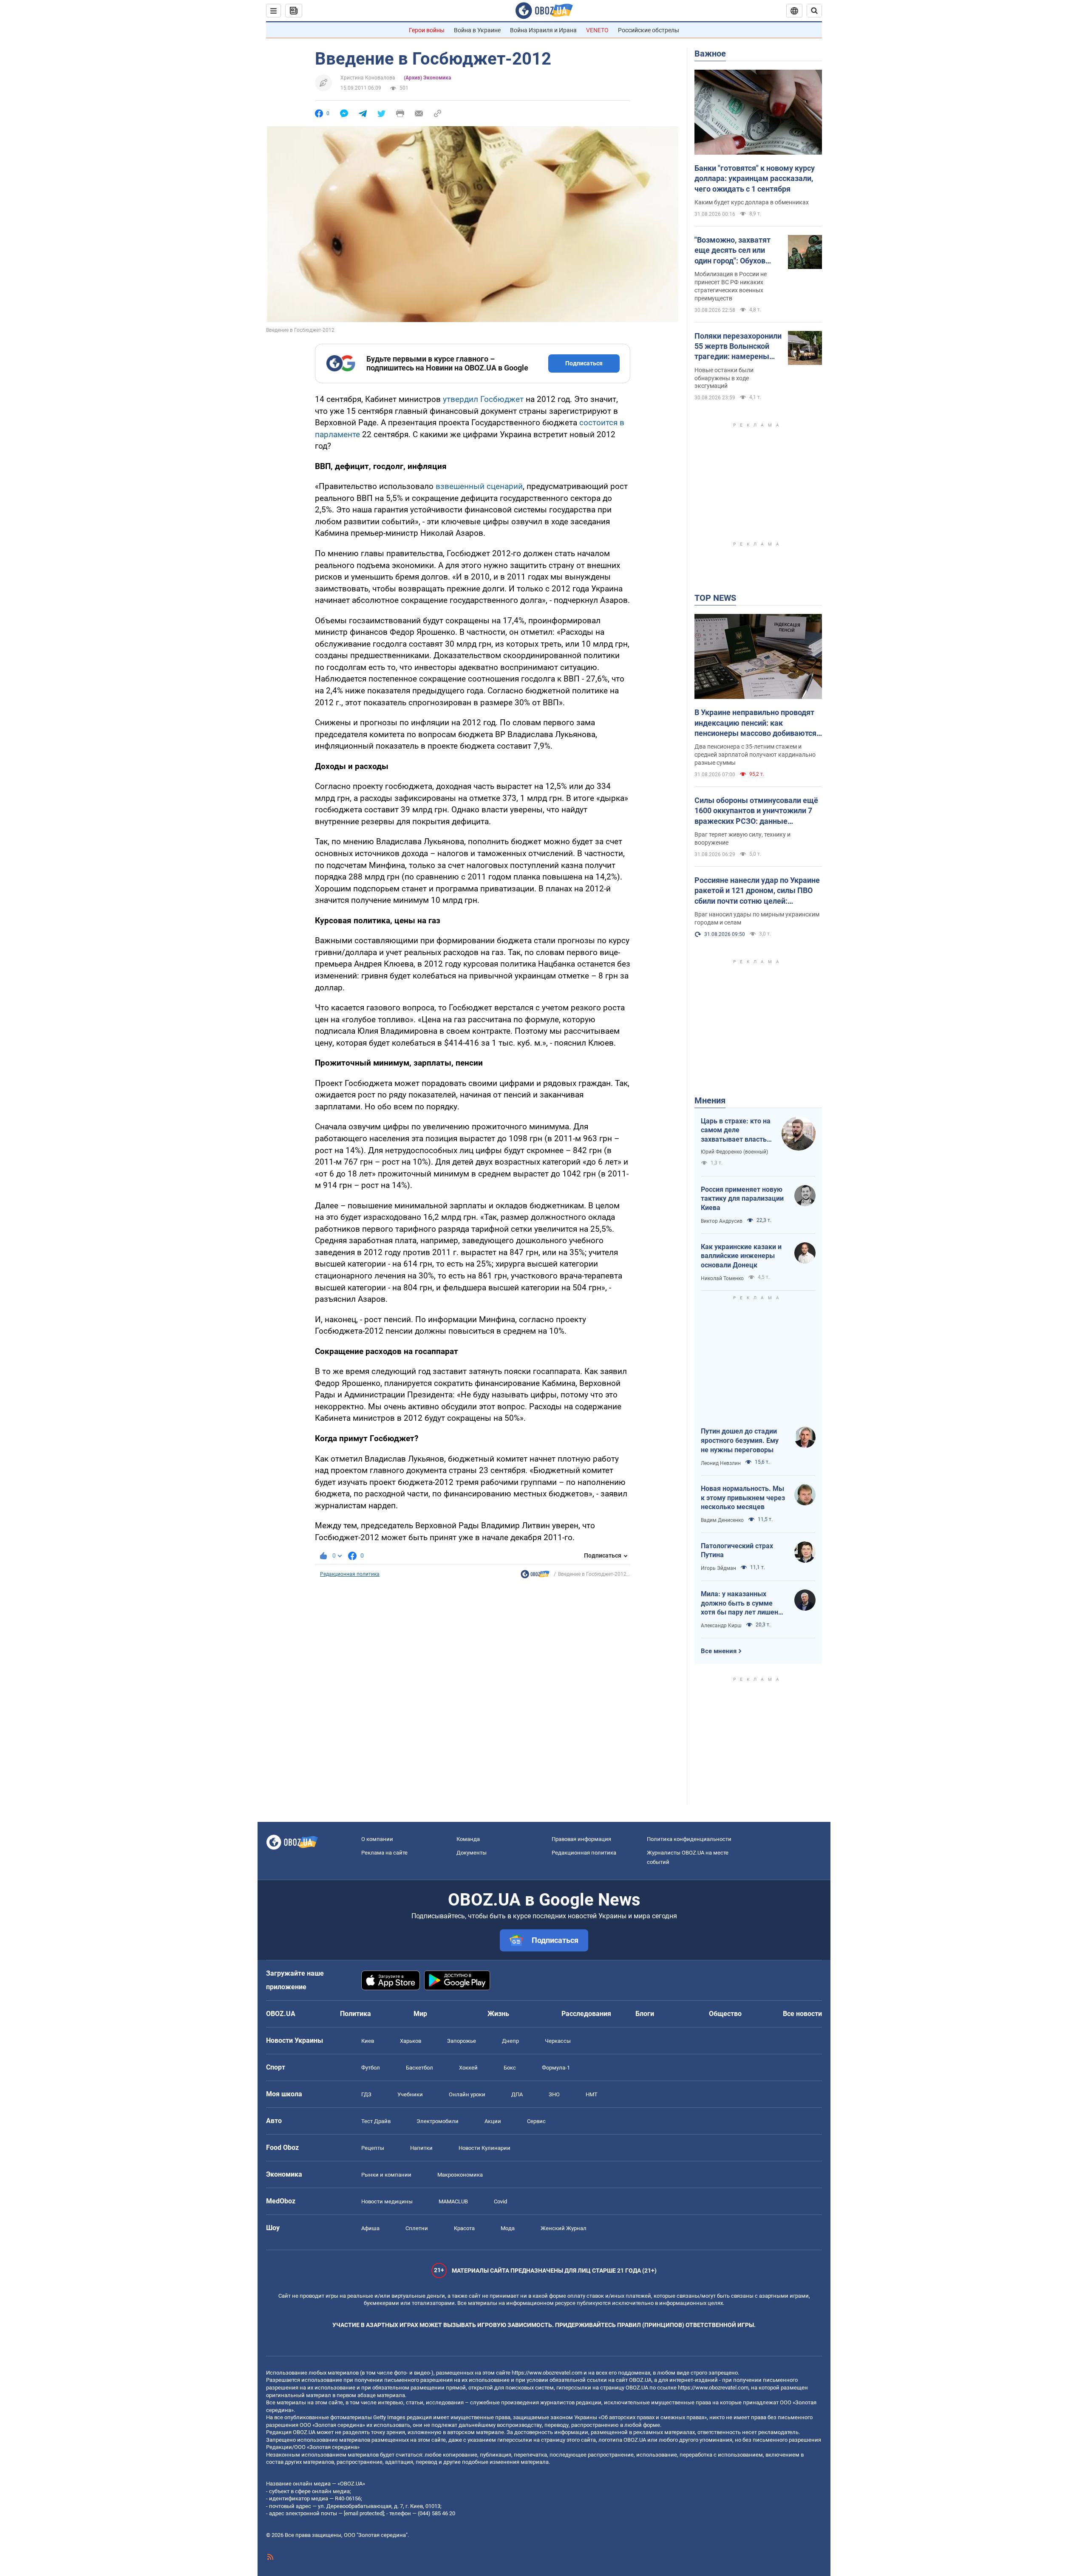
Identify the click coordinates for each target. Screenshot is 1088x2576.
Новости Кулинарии (484, 2148)
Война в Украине (477, 30)
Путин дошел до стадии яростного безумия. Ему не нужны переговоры (740, 1440)
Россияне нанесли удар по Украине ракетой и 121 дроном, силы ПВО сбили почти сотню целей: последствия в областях (757, 891)
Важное (710, 54)
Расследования (586, 2014)
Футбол (371, 2068)
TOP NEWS (715, 598)
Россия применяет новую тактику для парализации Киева (742, 1199)
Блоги (645, 2014)
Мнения (710, 1100)
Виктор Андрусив (722, 1221)
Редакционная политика (350, 1574)
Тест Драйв (376, 2121)
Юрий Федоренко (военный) (734, 1152)
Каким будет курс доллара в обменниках (752, 202)
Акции (493, 2121)
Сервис (536, 2121)
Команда (468, 1839)
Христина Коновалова (368, 78)
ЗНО (554, 2094)
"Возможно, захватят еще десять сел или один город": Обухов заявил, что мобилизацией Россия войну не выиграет (734, 251)
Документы (472, 1853)
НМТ (592, 2094)
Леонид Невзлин (721, 1463)
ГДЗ (366, 2094)
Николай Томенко (722, 1278)
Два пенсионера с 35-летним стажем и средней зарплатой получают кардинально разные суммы (755, 755)
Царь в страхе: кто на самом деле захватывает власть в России (737, 1131)
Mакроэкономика (460, 2175)
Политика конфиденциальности (689, 1839)
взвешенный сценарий (478, 486)
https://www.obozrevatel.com (547, 2373)
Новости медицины (387, 2201)
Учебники (410, 2094)
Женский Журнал (564, 2228)
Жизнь (498, 2014)
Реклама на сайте (384, 1853)
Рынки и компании (386, 2175)
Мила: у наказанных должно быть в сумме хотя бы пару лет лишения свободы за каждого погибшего (743, 1603)
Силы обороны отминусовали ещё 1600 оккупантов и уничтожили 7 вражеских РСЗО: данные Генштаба (756, 811)
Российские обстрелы (649, 30)
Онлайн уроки (467, 2094)
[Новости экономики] (535, 1576)
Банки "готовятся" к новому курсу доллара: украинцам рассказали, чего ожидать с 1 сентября (755, 178)
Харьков (411, 2041)
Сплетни (417, 2228)
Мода (508, 2228)
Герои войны (427, 30)
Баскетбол (419, 2068)
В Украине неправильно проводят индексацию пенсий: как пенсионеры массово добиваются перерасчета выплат (755, 723)
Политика (356, 2014)
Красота (464, 2228)
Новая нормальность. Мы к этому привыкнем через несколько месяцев (743, 1498)
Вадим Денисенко (722, 1520)
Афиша (370, 2228)
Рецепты (373, 2148)
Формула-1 (556, 2068)
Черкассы (558, 2041)
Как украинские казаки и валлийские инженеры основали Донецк (741, 1256)
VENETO (597, 30)
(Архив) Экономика (427, 78)
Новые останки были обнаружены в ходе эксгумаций (724, 378)
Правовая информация (581, 1839)
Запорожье (462, 2041)
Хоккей (468, 2068)
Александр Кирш (721, 1626)
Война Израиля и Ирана (543, 30)
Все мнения (719, 1651)
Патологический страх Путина (737, 1551)
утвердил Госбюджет (483, 399)
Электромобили (438, 2121)
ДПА (517, 2094)
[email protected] (364, 2513)
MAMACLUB (453, 2201)
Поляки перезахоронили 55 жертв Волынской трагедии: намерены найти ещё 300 (738, 347)
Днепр (510, 2041)
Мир (420, 2014)
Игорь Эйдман (718, 1568)
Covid (500, 2201)
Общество (725, 2014)
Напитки (421, 2148)
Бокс (510, 2068)
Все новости (802, 2014)
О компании (377, 1839)
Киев (368, 2041)
